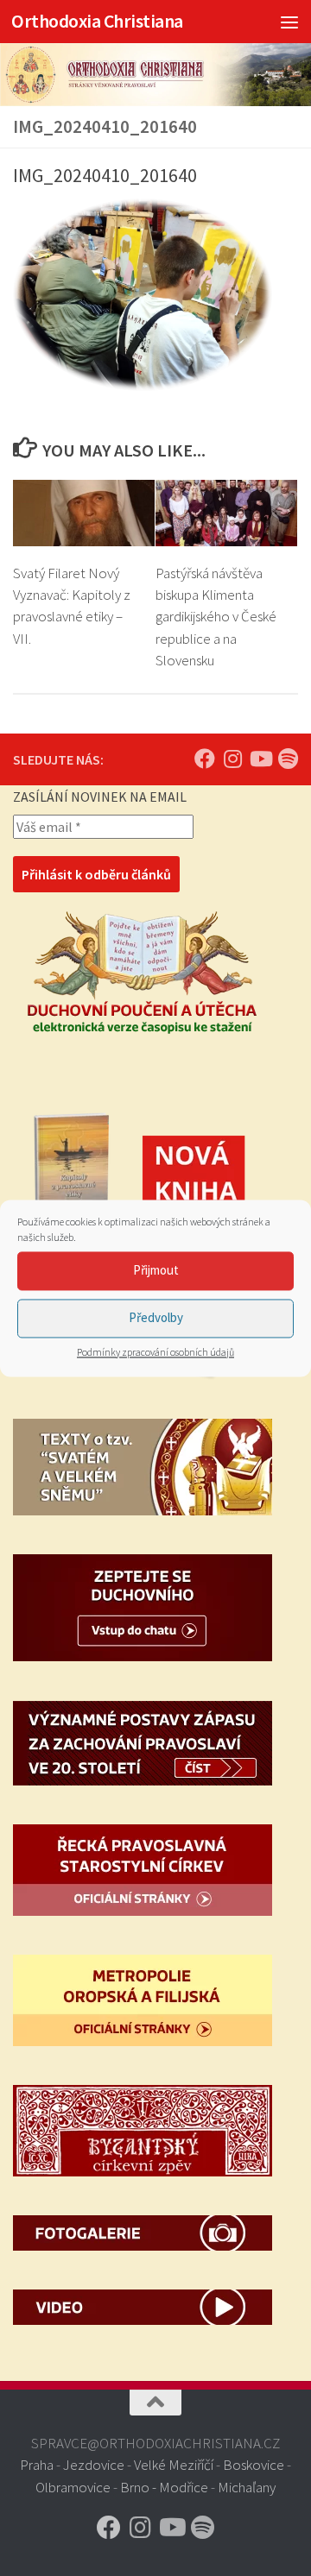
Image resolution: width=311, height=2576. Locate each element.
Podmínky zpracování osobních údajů (155, 1352)
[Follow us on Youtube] (260, 759)
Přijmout (156, 1270)
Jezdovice (94, 2465)
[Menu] (289, 22)
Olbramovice (73, 2487)
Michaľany (247, 2487)
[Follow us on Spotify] (288, 759)
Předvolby (156, 1317)
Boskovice (254, 2465)
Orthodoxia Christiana (97, 21)
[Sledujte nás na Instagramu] (232, 759)
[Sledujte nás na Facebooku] (205, 759)
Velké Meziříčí (174, 2465)
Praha (37, 2465)
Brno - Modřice (164, 2487)
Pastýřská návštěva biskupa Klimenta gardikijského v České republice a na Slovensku (216, 617)
